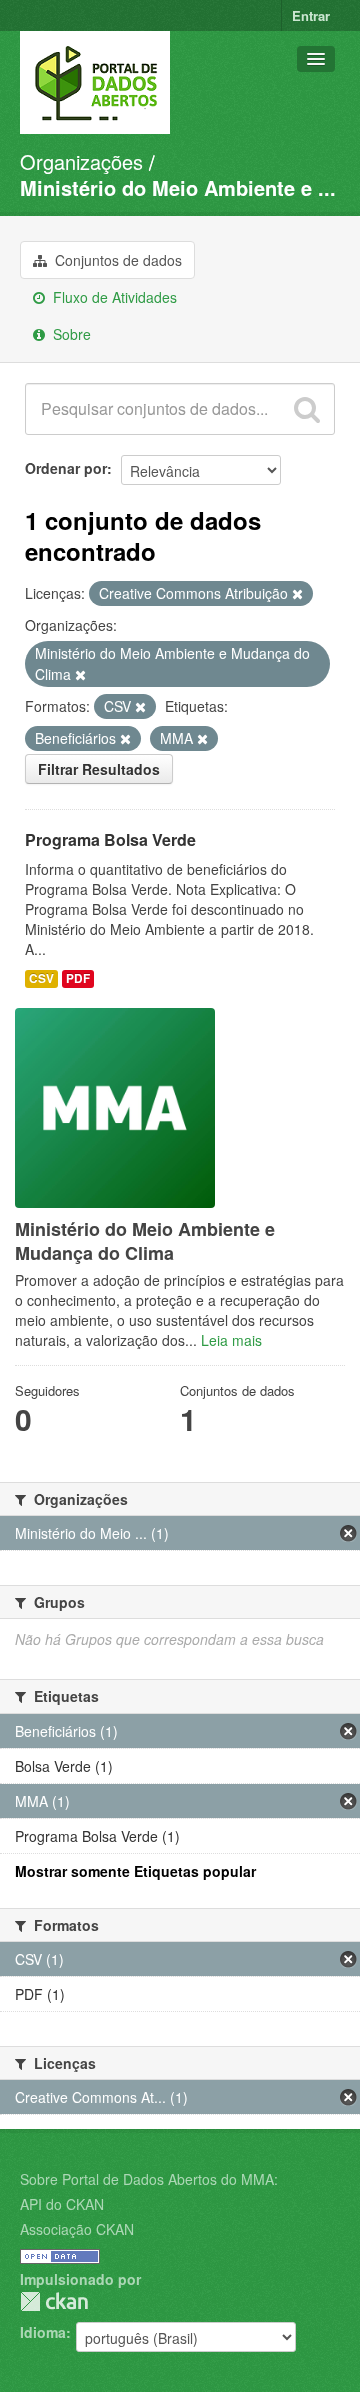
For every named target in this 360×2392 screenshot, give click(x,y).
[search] (307, 409)
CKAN (54, 2301)
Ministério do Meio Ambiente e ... (178, 187)
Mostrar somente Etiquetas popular (135, 1871)
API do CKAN (62, 2204)
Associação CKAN (77, 2229)
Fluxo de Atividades (113, 297)
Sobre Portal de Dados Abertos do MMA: (149, 2179)
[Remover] (297, 594)
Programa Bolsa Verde (110, 839)
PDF (78, 978)
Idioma (43, 2332)
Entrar (311, 15)
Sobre (70, 334)
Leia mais (231, 1340)
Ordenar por (66, 468)
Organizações (81, 161)
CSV (41, 978)
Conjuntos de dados (116, 260)
